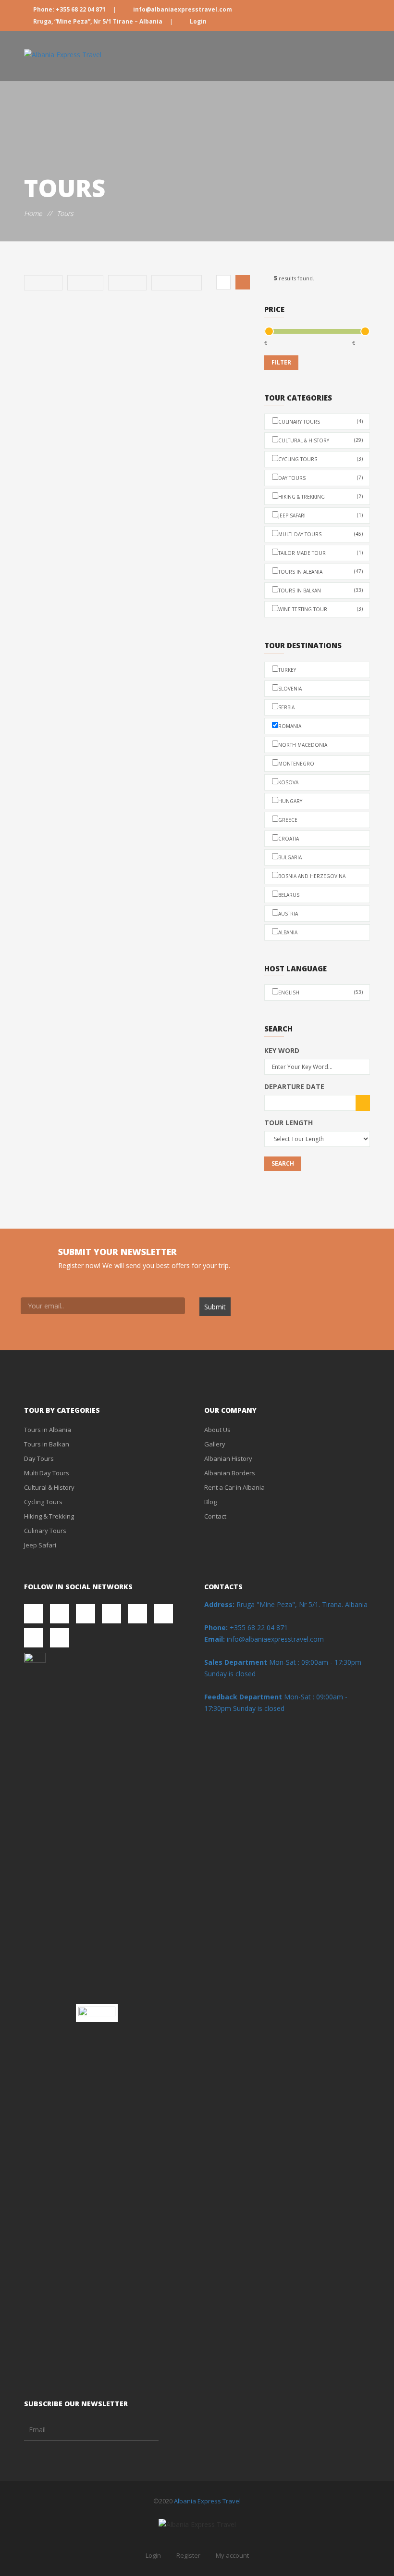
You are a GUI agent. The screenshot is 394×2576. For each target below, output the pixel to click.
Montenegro (296, 764)
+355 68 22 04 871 (246, 1627)
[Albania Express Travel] (63, 55)
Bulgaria (290, 857)
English (320, 992)
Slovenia (290, 689)
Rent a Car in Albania (234, 1487)
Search (283, 1163)
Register (188, 2555)
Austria (288, 914)
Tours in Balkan (320, 590)
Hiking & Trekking (320, 496)
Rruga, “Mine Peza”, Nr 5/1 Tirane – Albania (98, 21)
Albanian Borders (230, 1473)
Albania (288, 932)
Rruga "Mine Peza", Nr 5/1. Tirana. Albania (286, 1604)
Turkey (287, 670)
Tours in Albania (320, 572)
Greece (288, 820)
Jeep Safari (320, 515)
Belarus (289, 895)
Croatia (289, 839)
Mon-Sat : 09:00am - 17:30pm (315, 1662)
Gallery (215, 1444)
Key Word (282, 1050)
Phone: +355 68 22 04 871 (69, 9)
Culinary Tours (320, 421)
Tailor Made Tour (320, 553)
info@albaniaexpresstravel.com (182, 9)
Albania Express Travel (207, 2501)
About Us (217, 1430)
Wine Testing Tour (320, 609)
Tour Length (289, 1123)
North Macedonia (303, 745)
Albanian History (228, 1458)
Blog (210, 1502)
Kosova (288, 782)
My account (232, 2555)
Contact (215, 1516)
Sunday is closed (230, 1674)
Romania (290, 726)
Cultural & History (320, 440)
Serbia (286, 707)
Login (197, 21)
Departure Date (294, 1087)
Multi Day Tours (320, 534)
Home (33, 213)
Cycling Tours (320, 459)
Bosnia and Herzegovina (312, 876)
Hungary (290, 801)
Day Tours (320, 478)
